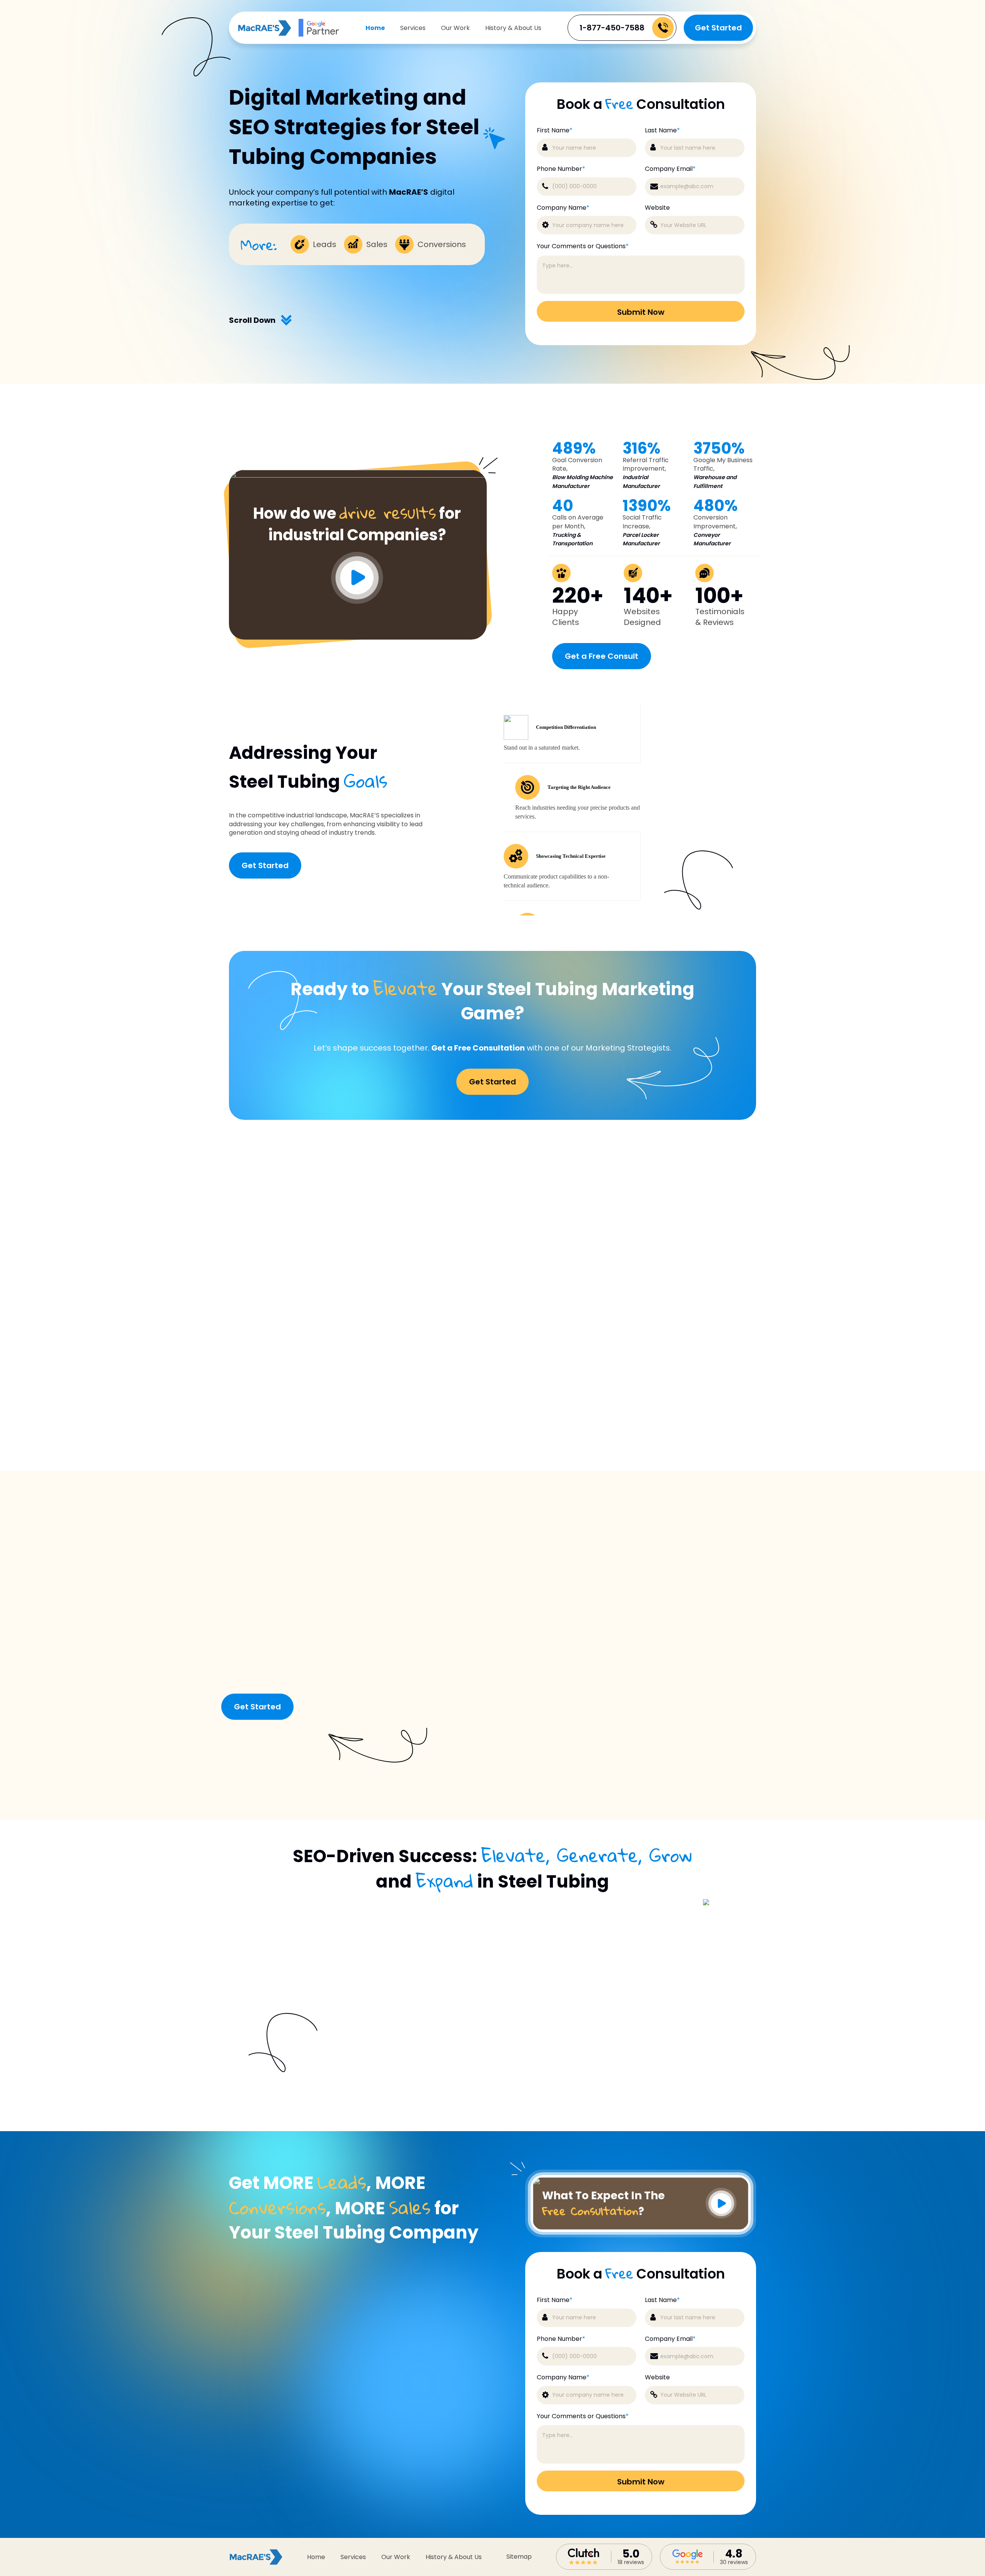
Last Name (662, 130)
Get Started (718, 28)
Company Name (563, 208)
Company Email (670, 169)
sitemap (519, 2557)
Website (657, 208)
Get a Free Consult (602, 656)
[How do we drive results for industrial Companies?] (358, 475)
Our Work (455, 28)
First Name (555, 130)
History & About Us (513, 28)
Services (413, 28)
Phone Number (561, 169)
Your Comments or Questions (583, 246)
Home (375, 28)
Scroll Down (252, 320)
